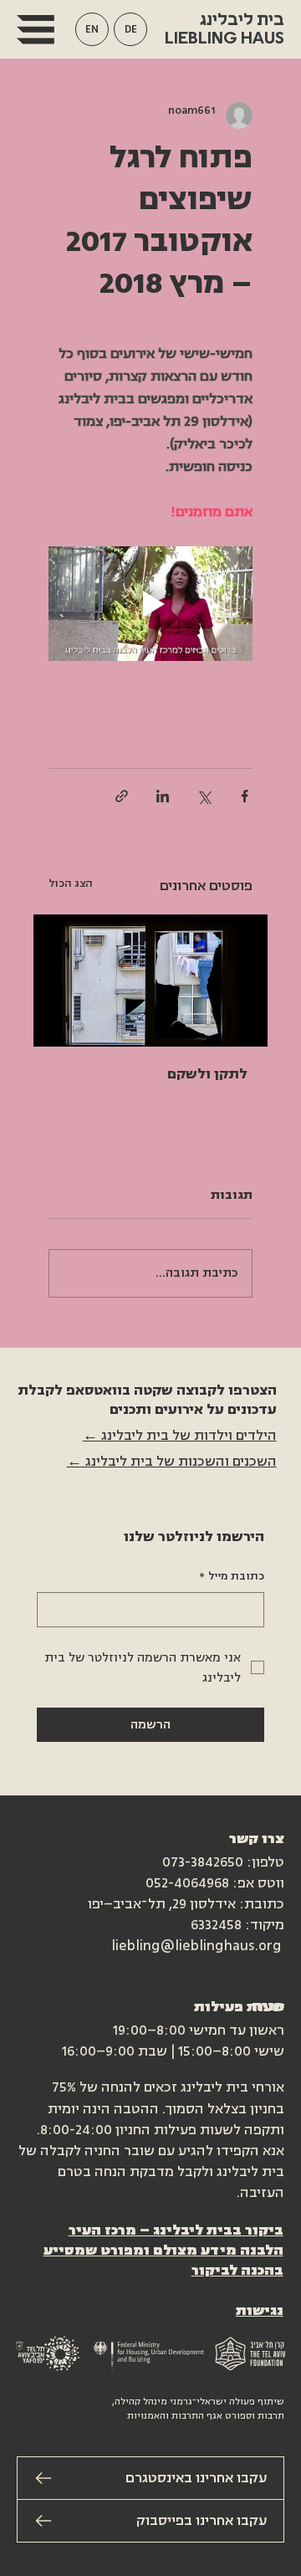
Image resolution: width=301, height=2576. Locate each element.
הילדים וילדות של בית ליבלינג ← (180, 1436)
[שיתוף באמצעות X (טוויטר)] (204, 796)
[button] (92, 29)
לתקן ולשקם (207, 1074)
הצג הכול (71, 883)
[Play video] (150, 604)
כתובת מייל (232, 1576)
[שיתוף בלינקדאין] (163, 796)
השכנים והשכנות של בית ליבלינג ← (172, 1462)
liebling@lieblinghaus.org (196, 1946)
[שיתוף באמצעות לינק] (122, 796)
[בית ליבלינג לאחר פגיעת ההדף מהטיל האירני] (150, 981)
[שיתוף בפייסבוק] (245, 796)
